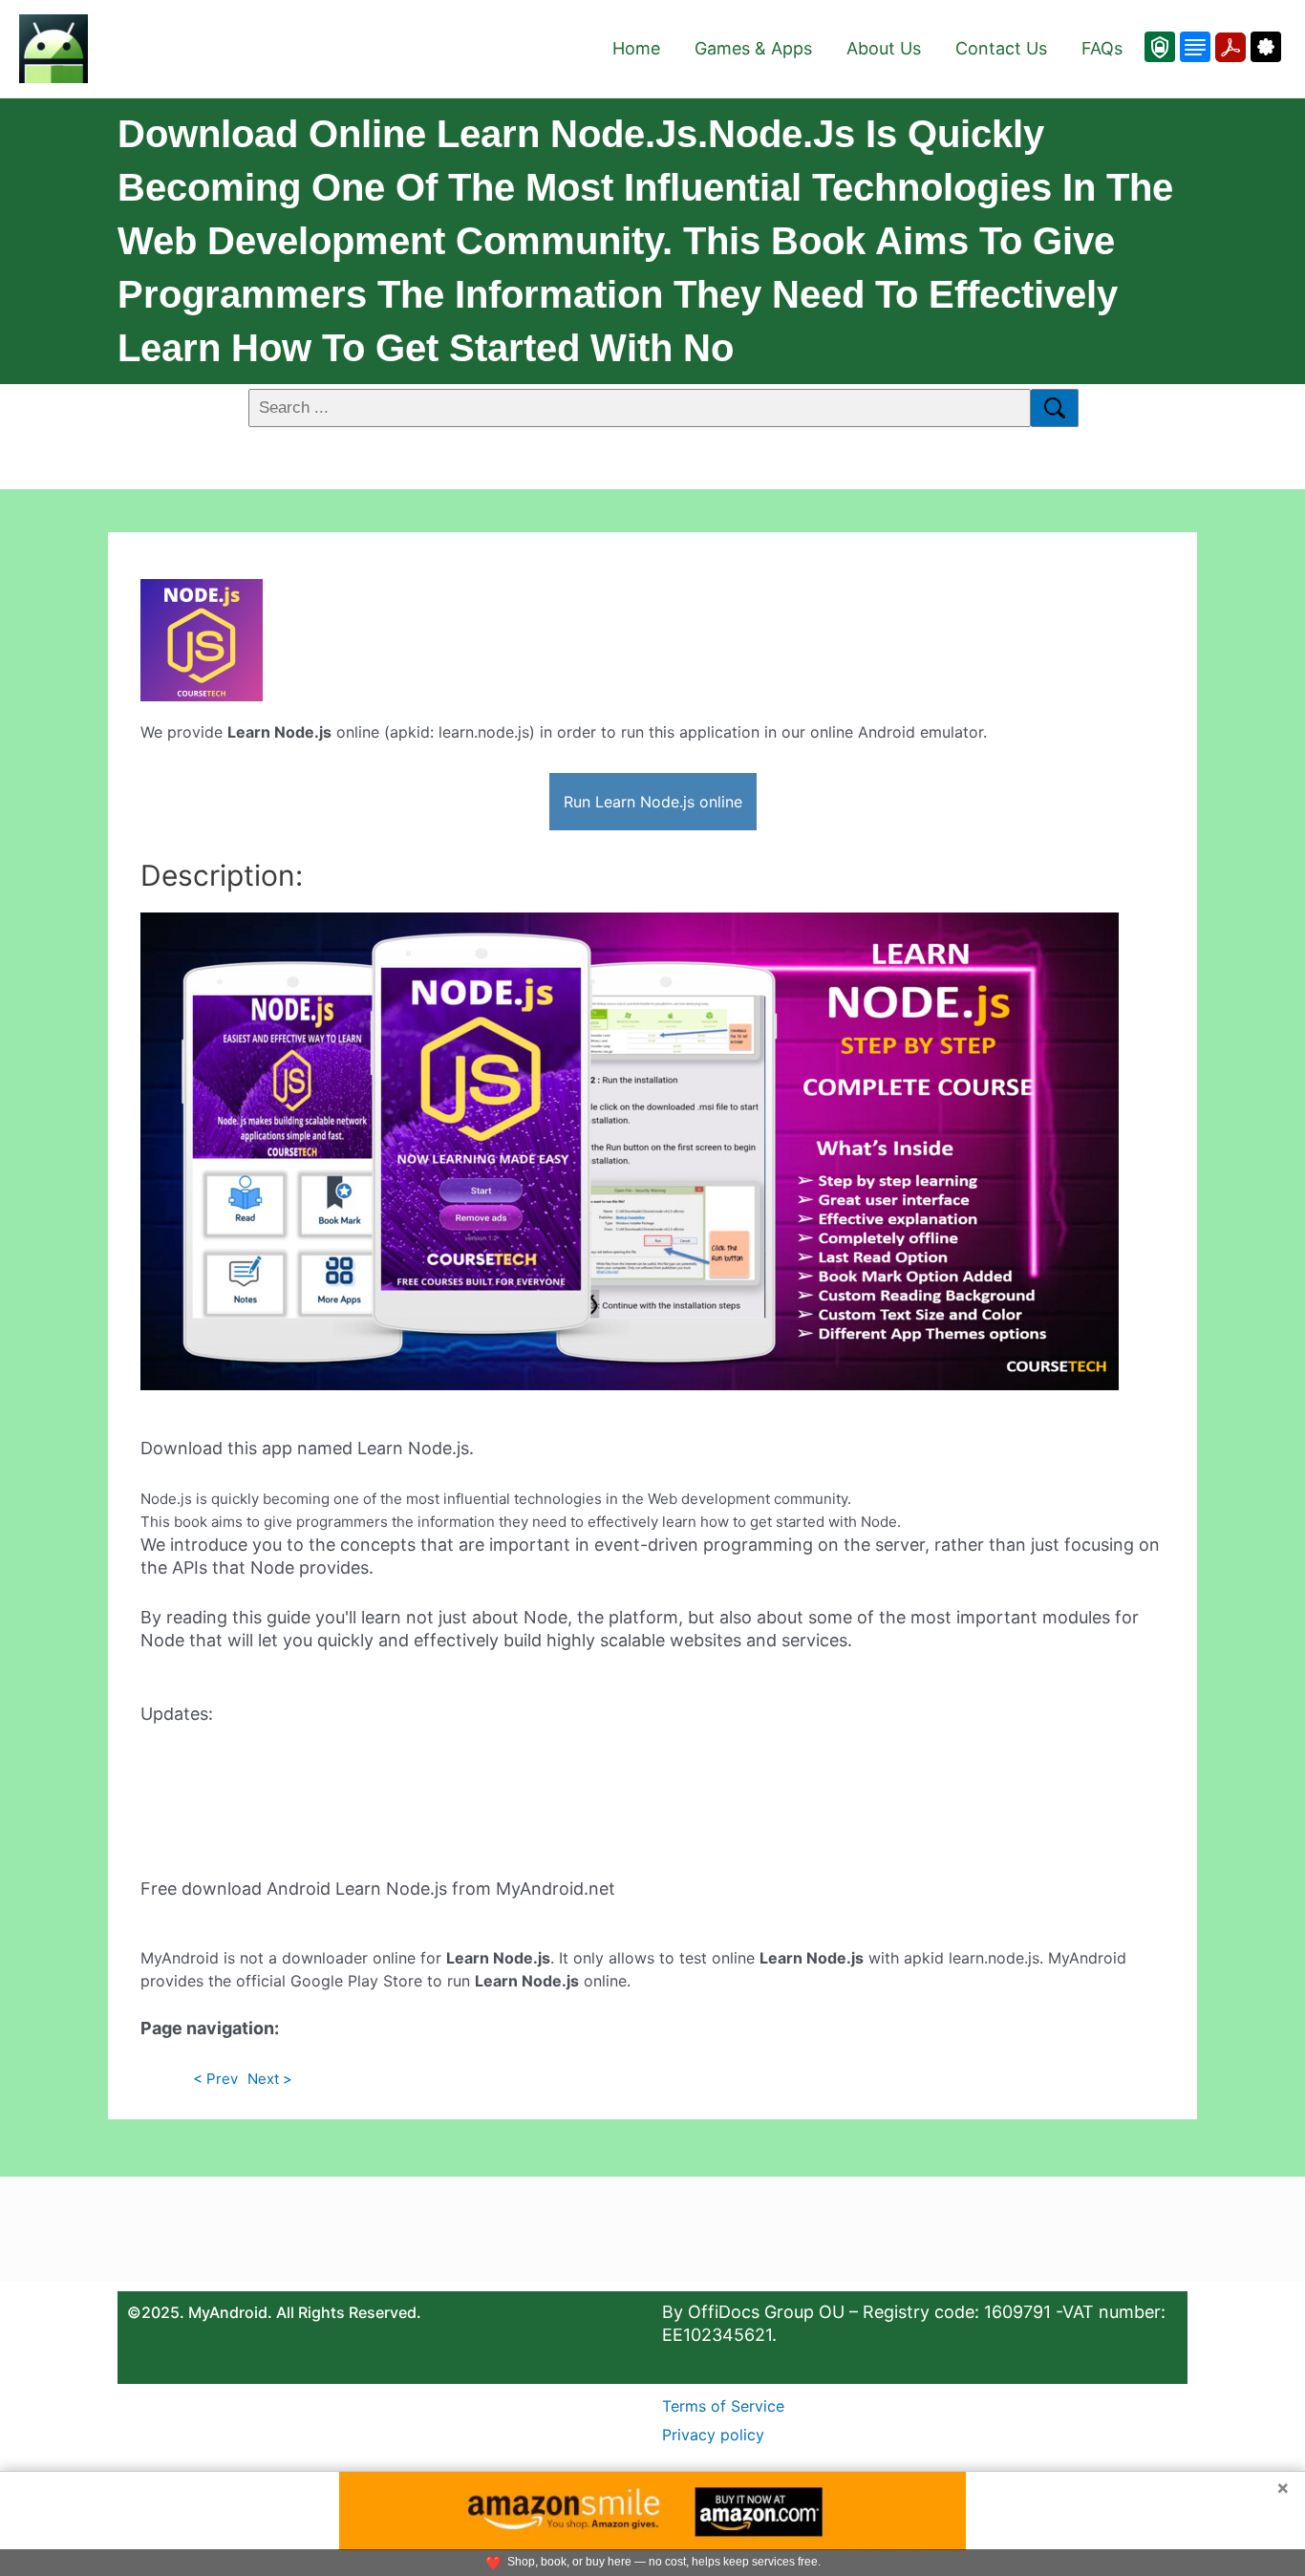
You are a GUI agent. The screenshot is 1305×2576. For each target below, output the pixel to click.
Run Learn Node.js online (653, 802)
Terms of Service (723, 2406)
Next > (270, 2079)
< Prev (215, 2079)
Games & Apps (753, 48)
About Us (884, 48)
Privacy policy (713, 2435)
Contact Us (1001, 48)
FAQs (1102, 48)
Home (636, 48)
